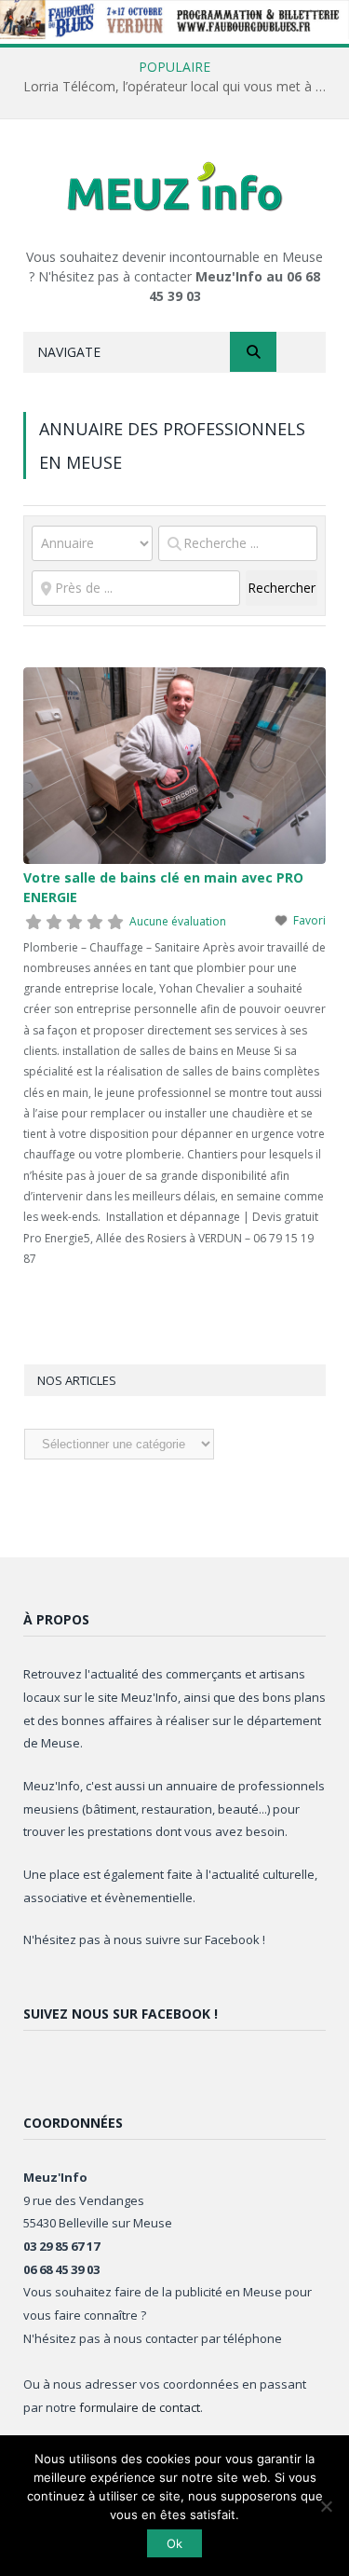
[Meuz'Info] (175, 186)
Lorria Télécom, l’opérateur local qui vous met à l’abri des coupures (179, 87)
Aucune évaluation (178, 921)
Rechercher (282, 587)
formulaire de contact (140, 2407)
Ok (174, 2543)
